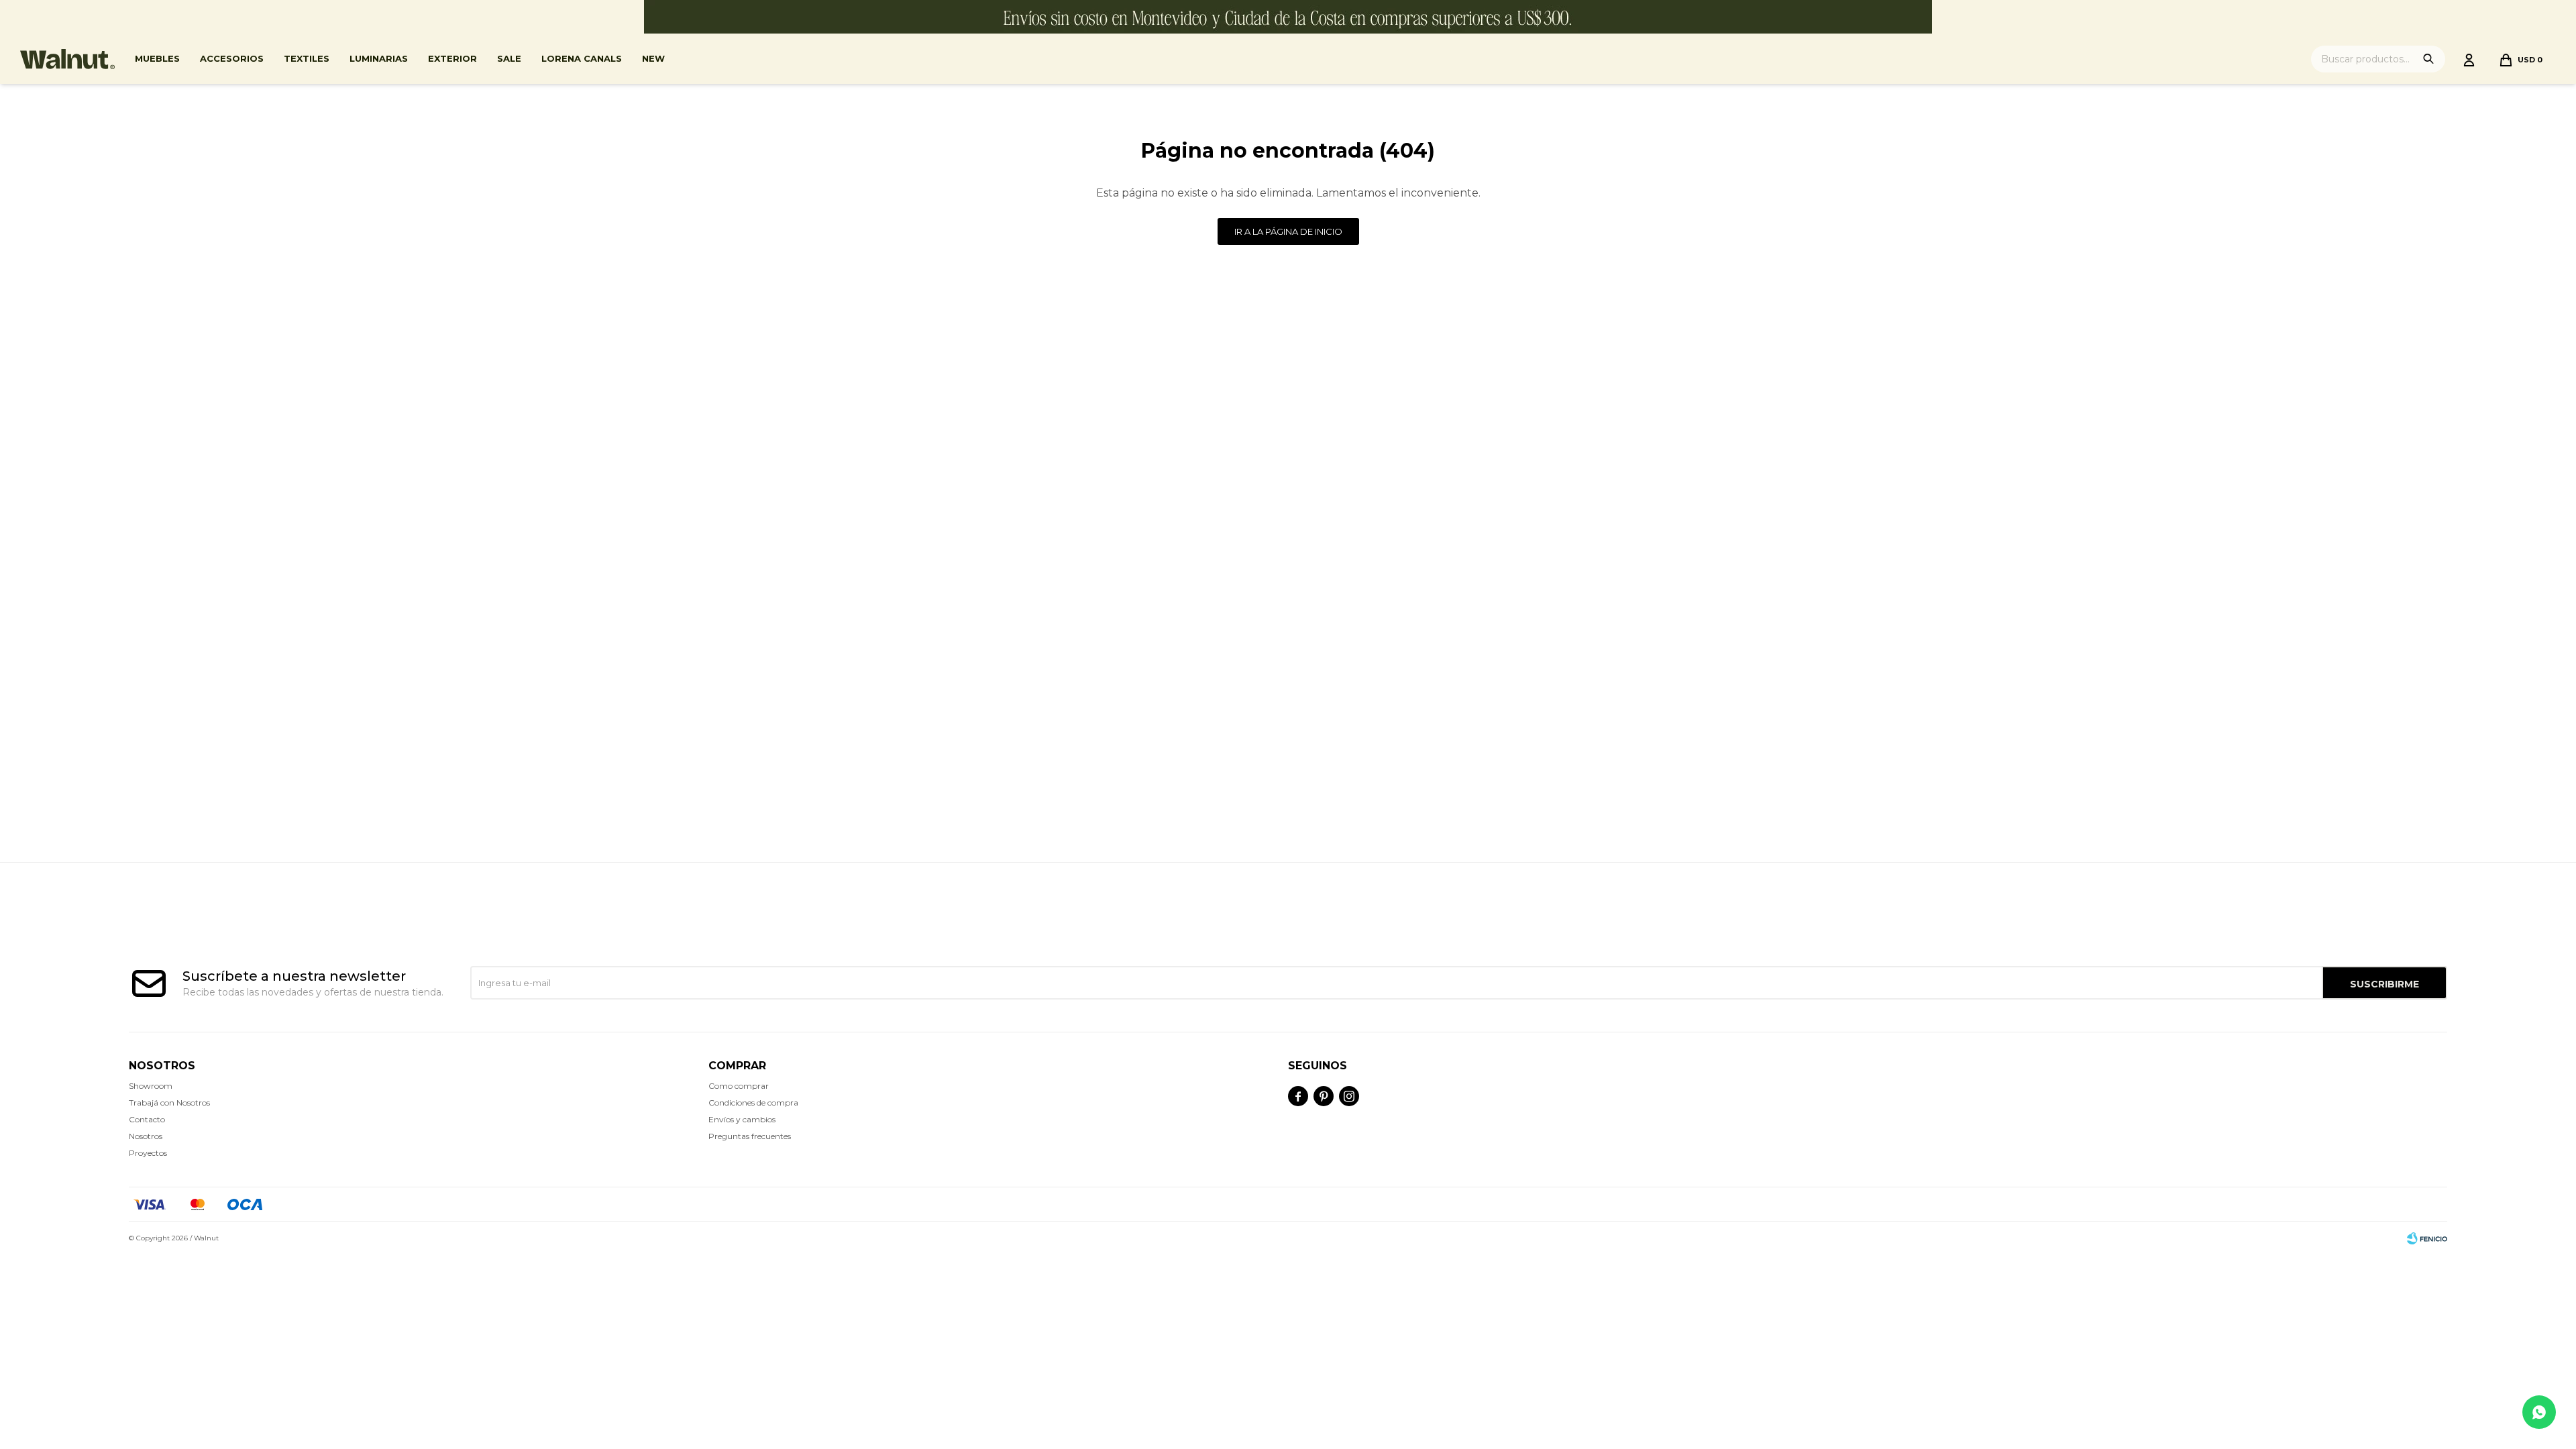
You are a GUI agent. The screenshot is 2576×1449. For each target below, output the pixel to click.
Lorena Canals (582, 58)
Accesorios (232, 58)
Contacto (147, 1119)
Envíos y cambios (742, 1119)
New (653, 58)
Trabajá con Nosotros (169, 1103)
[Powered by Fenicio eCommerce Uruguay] (2427, 1238)
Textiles (307, 58)
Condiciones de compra (753, 1103)
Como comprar (739, 1086)
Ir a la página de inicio (1288, 231)
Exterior (452, 58)
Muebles (157, 58)
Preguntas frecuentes (750, 1136)
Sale (509, 58)
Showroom (151, 1086)
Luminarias (379, 58)
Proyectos (148, 1153)
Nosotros (146, 1136)
